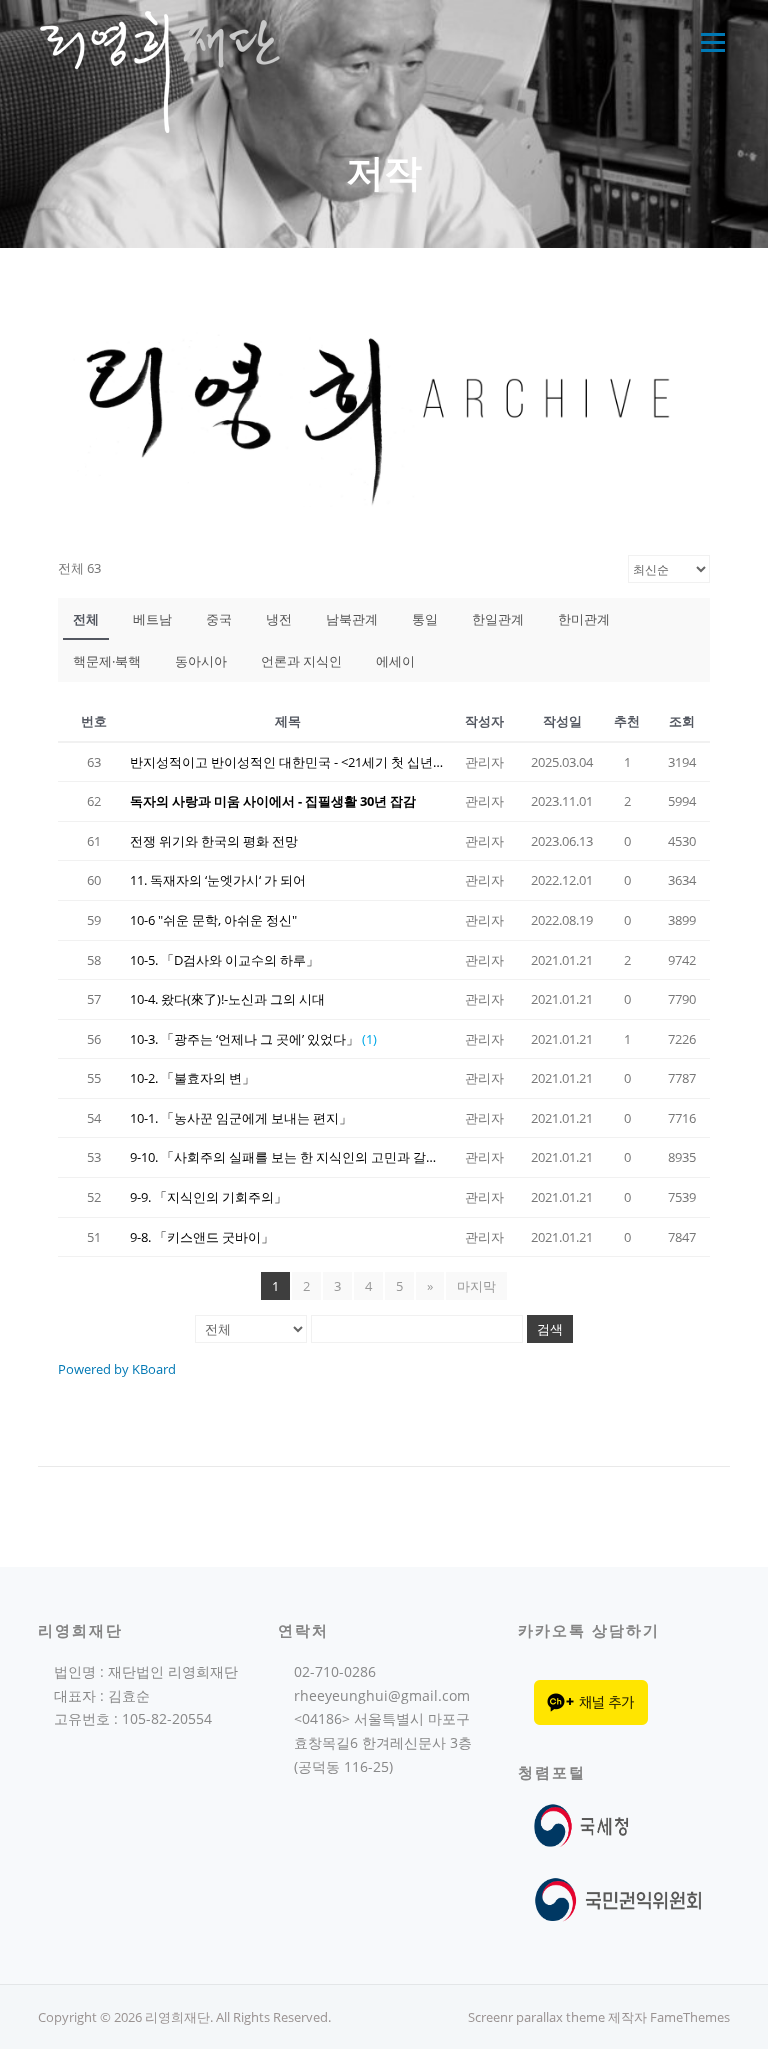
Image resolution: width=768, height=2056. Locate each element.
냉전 (279, 619)
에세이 (395, 661)
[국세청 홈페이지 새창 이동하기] (585, 1824)
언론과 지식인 (301, 661)
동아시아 (201, 661)
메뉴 (709, 42)
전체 (86, 619)
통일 (425, 619)
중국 (219, 619)
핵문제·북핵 (107, 661)
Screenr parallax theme (536, 2017)
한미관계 (584, 619)
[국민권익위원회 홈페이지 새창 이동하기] (618, 1898)
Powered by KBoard (117, 1369)
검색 (550, 1329)
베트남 (152, 619)
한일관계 (498, 619)
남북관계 (352, 619)
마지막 (476, 1286)
